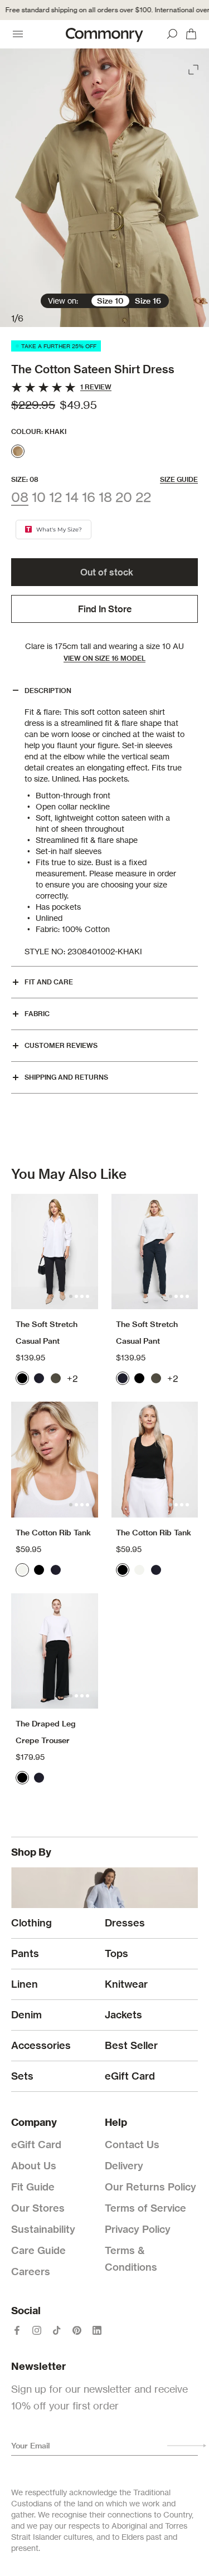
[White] (22, 1570)
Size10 (110, 301)
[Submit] (187, 2446)
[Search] (172, 34)
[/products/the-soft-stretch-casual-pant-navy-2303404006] (155, 1252)
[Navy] (39, 1378)
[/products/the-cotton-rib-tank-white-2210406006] (55, 1459)
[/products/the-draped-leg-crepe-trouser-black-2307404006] (55, 1651)
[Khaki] (18, 451)
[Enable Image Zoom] (195, 67)
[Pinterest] (77, 2330)
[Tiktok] (57, 2330)
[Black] (22, 1378)
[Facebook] (17, 2330)
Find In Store (105, 609)
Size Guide (179, 479)
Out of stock (107, 572)
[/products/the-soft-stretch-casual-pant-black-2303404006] (55, 1252)
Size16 (148, 301)
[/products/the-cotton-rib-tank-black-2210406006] (155, 1459)
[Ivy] (56, 1378)
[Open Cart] (191, 34)
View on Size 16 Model (104, 658)
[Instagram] (37, 2330)
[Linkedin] (97, 2330)
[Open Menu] (18, 34)
